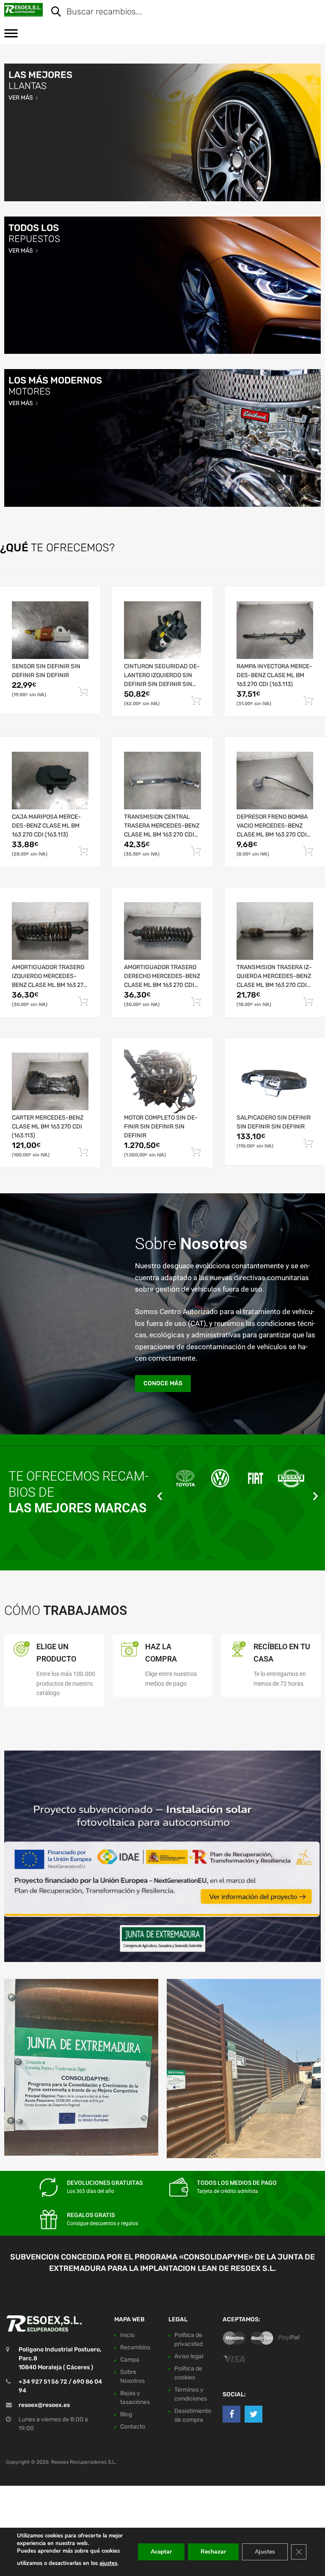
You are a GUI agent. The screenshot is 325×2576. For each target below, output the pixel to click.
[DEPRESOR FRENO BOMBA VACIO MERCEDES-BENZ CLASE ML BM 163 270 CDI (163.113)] (275, 781)
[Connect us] (231, 2414)
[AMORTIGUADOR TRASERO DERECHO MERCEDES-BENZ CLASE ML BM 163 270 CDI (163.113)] (162, 931)
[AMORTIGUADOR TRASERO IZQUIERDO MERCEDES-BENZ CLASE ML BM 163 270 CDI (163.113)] (50, 931)
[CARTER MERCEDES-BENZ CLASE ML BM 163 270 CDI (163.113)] (50, 1081)
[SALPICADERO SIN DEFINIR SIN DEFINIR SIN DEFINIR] (275, 1081)
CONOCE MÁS (163, 1383)
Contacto (133, 2426)
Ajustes (265, 2552)
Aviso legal (189, 2356)
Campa (130, 2359)
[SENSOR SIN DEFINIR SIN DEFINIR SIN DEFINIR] (50, 630)
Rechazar (213, 2552)
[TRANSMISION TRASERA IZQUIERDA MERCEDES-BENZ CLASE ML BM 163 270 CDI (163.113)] (275, 931)
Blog (126, 2414)
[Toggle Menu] (11, 36)
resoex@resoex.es (44, 2405)
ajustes (108, 2563)
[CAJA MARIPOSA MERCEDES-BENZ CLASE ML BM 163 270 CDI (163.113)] (50, 781)
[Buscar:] (180, 12)
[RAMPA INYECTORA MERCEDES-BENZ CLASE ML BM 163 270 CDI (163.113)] (275, 630)
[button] (160, 1496)
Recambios (135, 2347)
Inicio (127, 2335)
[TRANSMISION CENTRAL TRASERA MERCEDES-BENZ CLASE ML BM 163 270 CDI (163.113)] (162, 781)
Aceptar (161, 2552)
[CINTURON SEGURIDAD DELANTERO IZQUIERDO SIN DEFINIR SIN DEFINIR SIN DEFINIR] (162, 630)
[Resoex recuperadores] (23, 10)
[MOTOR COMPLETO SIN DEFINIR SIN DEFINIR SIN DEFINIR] (162, 1082)
